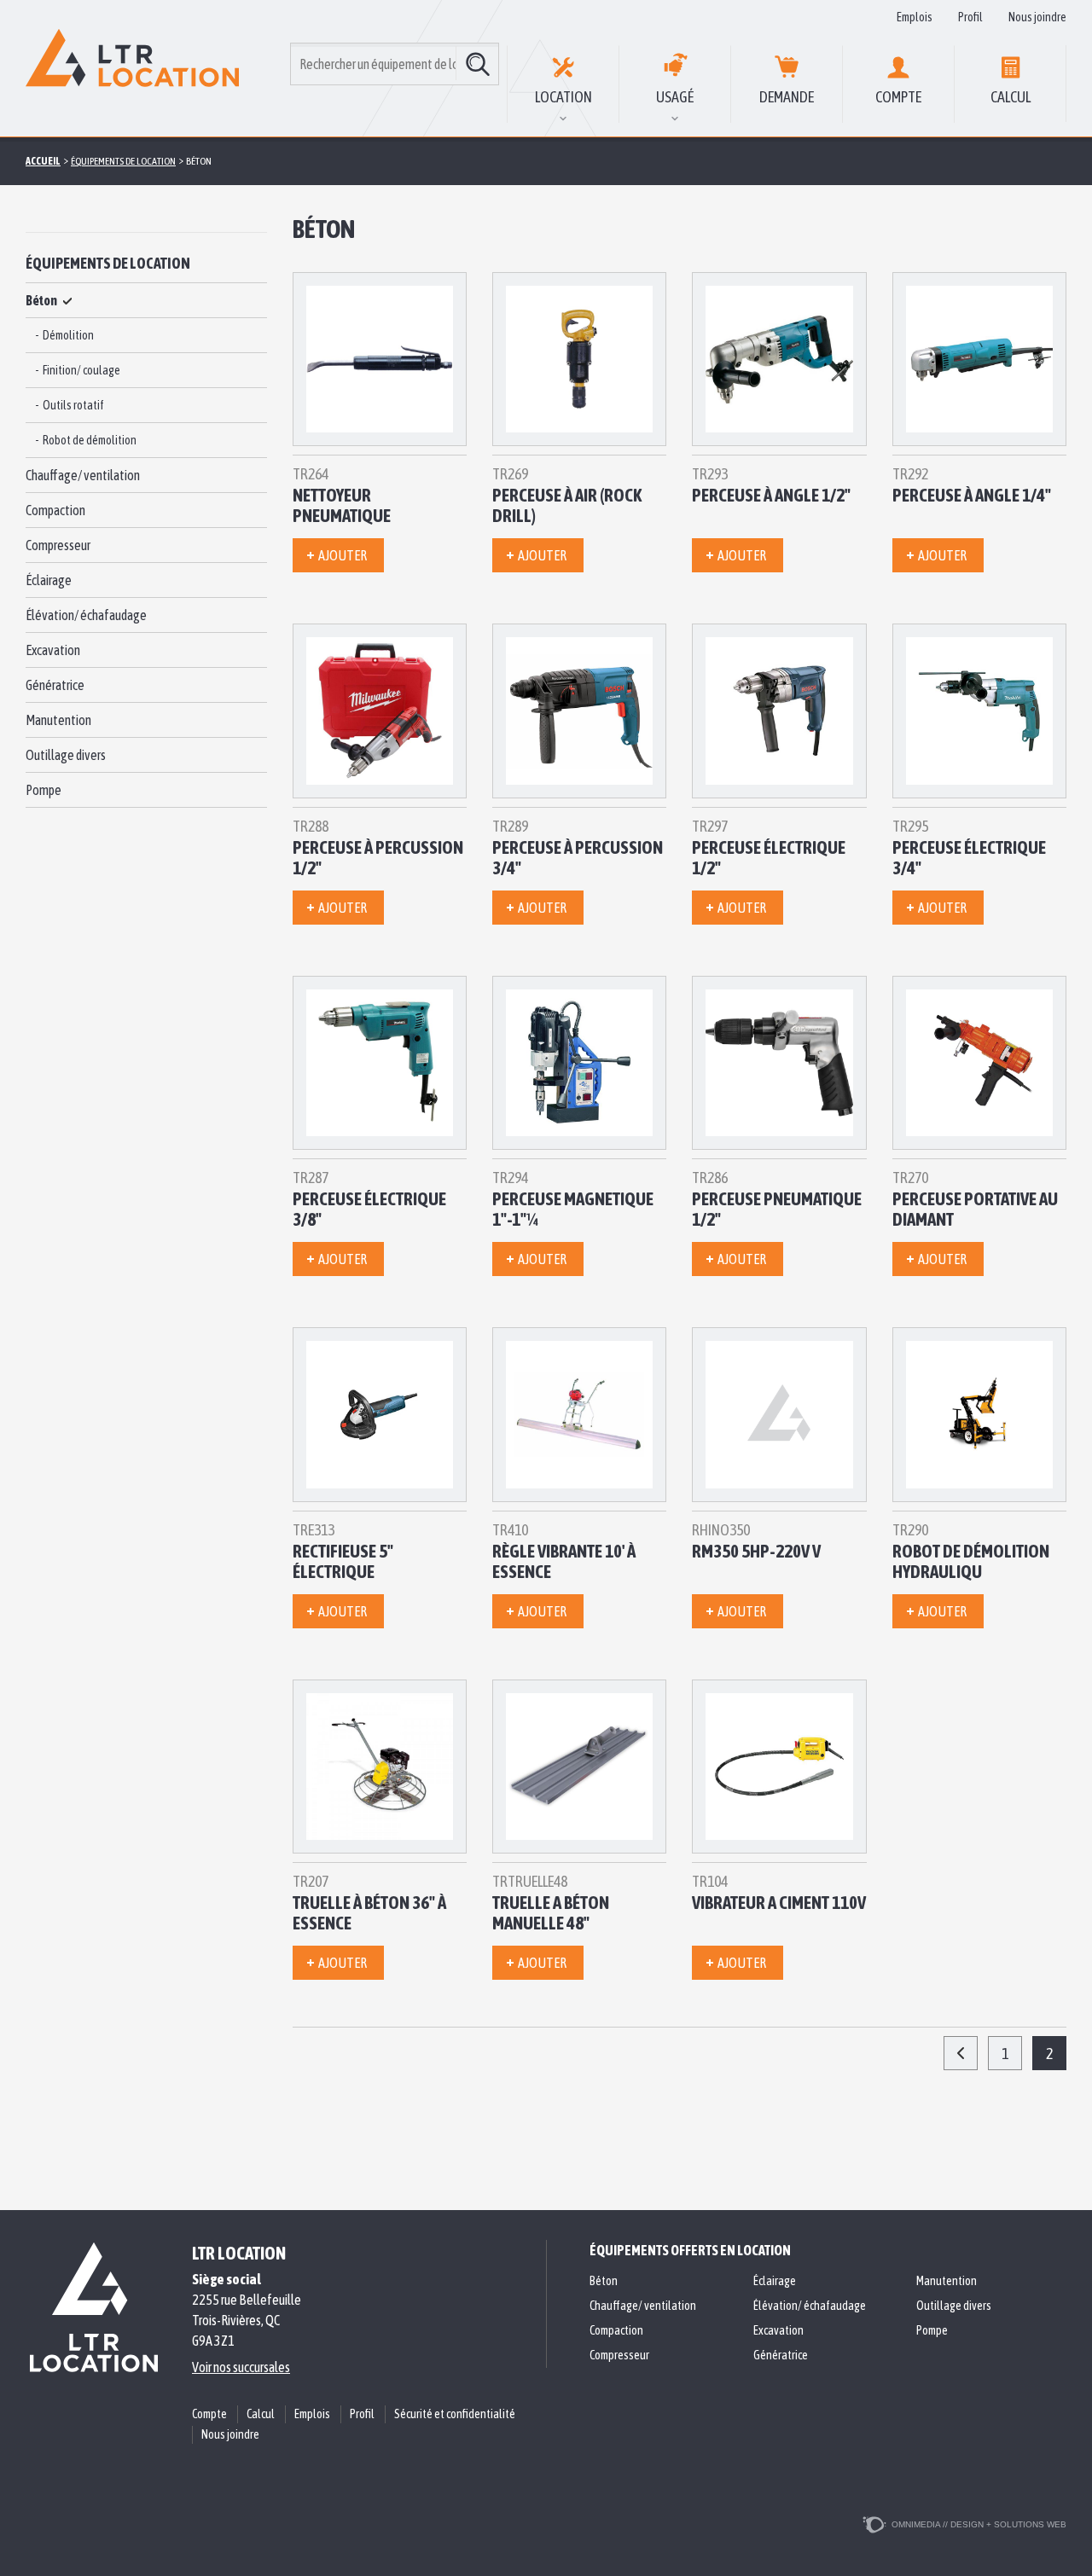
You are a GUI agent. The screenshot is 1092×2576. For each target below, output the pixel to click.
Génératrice (55, 685)
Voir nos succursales (241, 2367)
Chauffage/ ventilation (83, 475)
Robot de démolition (90, 440)
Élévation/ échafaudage (86, 615)
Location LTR (132, 68)
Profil (970, 17)
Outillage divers (66, 755)
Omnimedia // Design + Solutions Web (979, 2524)
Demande (787, 97)
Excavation (53, 650)
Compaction (55, 510)
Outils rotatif (73, 405)
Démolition (68, 335)
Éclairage (49, 580)
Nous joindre (1037, 17)
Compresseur (58, 545)
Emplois (915, 17)
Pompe (44, 790)
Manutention (58, 720)
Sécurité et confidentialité (455, 2414)
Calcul (1011, 97)
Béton (41, 300)
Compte (898, 97)
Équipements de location (108, 263)
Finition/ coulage (81, 370)
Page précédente (961, 2053)
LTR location (239, 2253)
